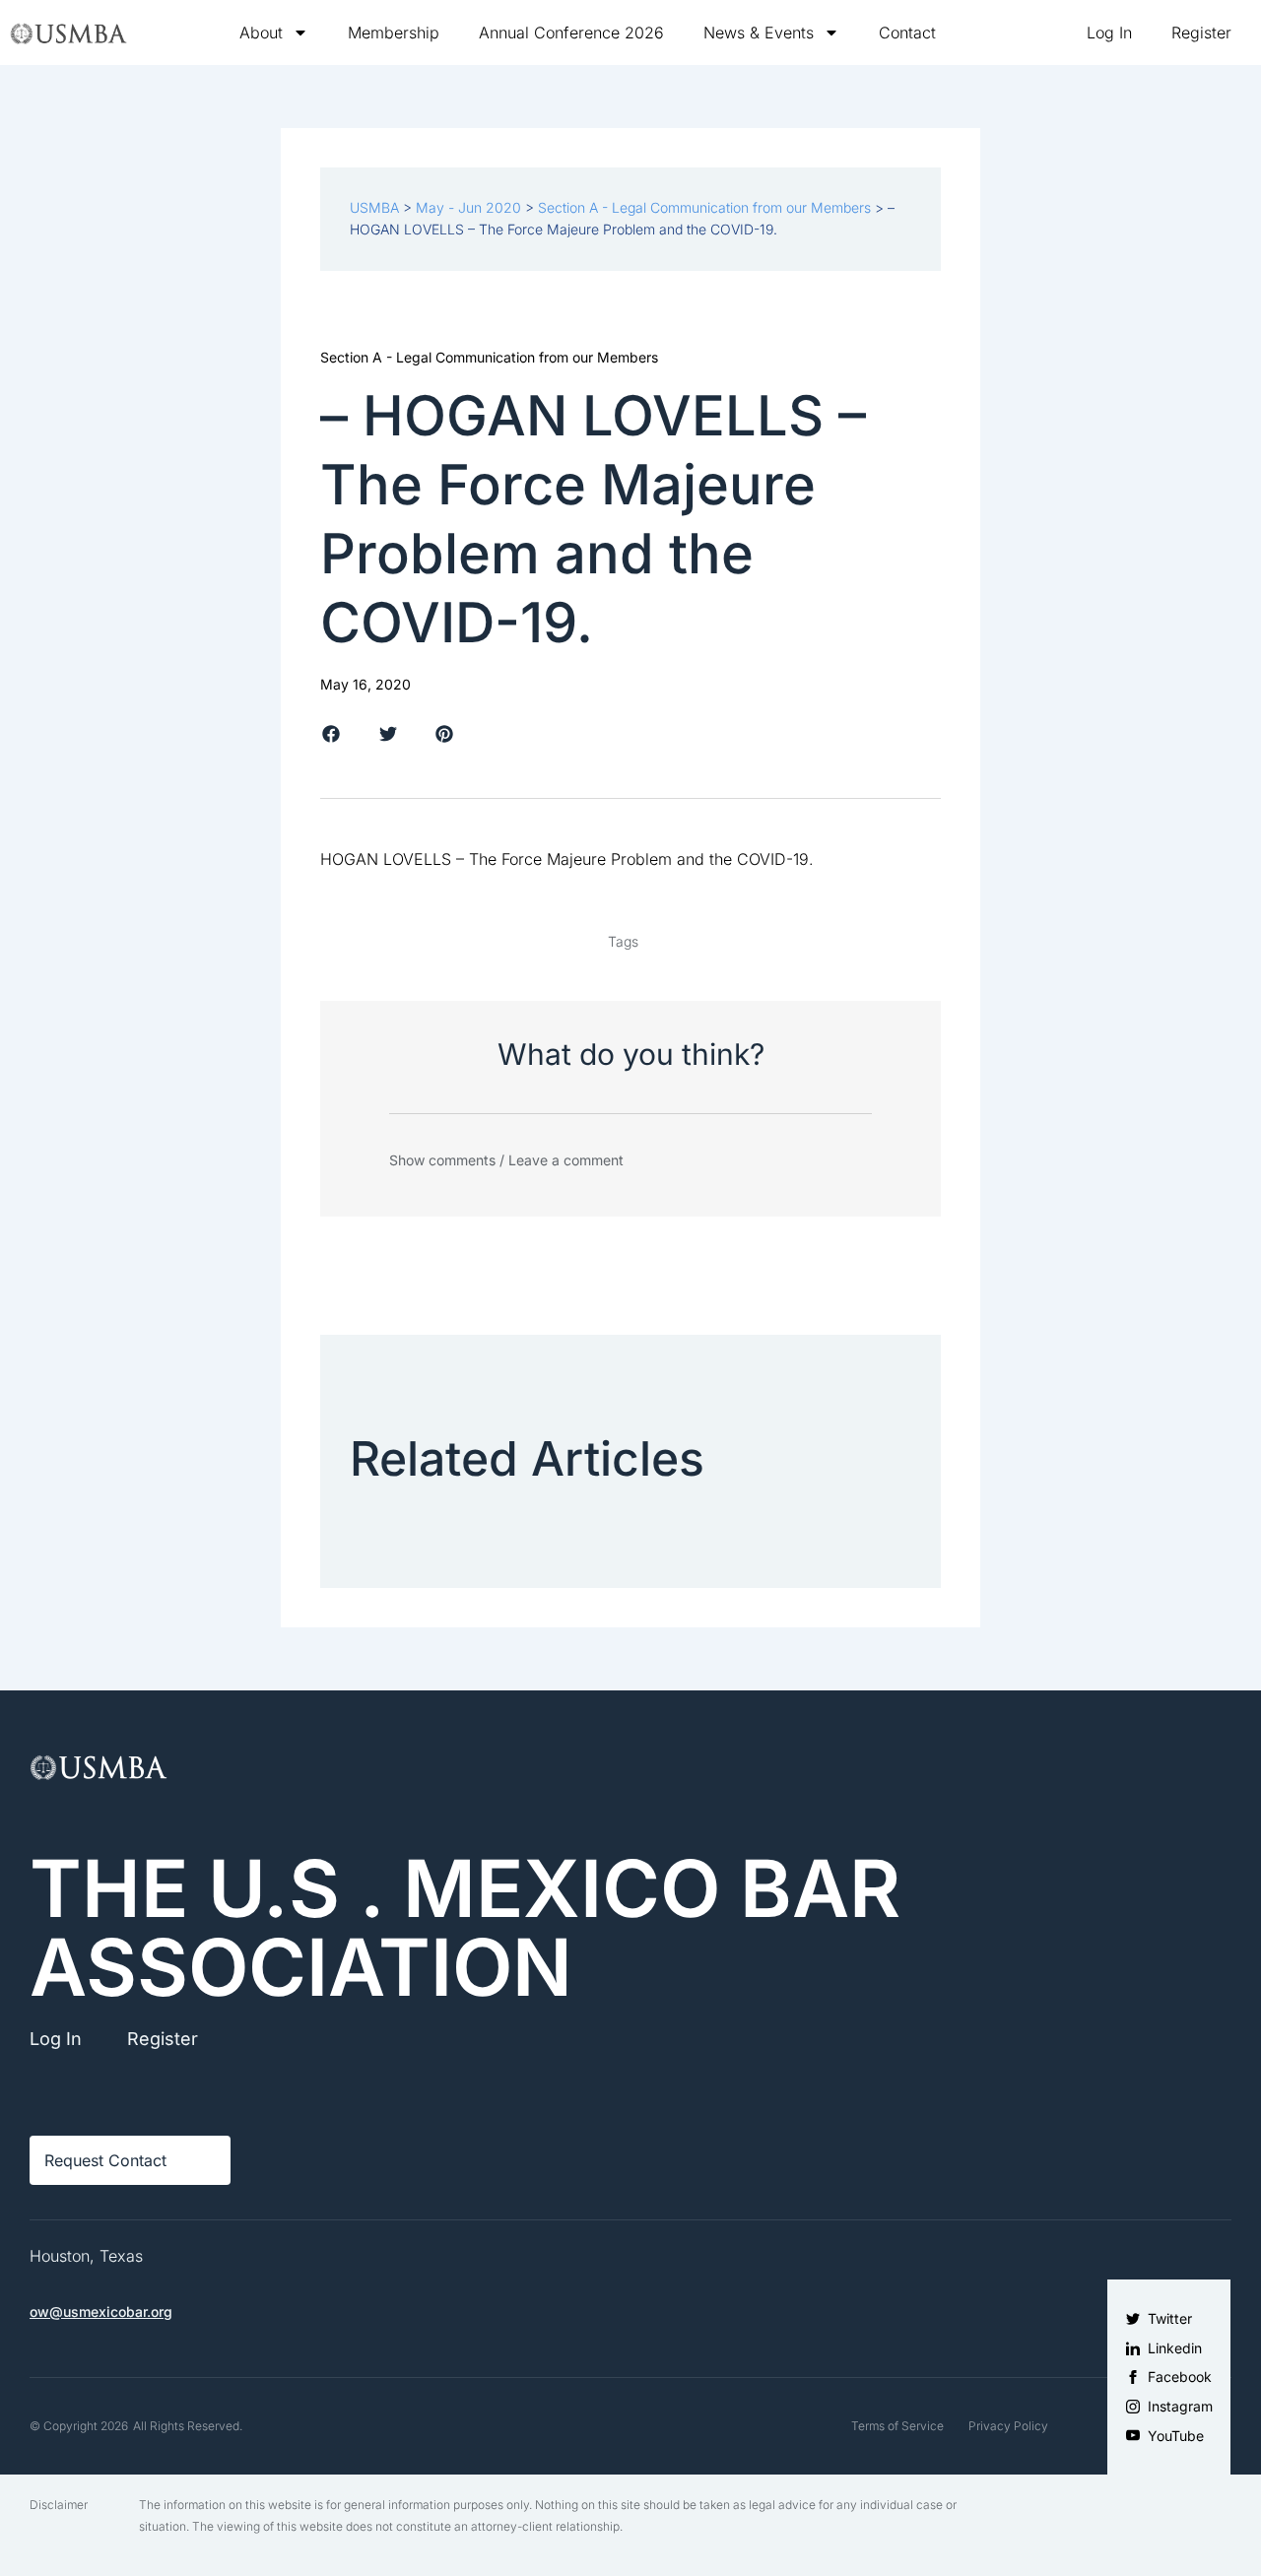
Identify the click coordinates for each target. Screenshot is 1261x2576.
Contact (907, 33)
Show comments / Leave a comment (506, 1160)
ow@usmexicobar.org (101, 2312)
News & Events (759, 33)
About (261, 33)
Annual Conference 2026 (571, 33)
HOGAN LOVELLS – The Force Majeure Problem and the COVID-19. (567, 859)
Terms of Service (897, 2426)
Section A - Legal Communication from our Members (489, 357)
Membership (394, 33)
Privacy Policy (1008, 2426)
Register (1201, 33)
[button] (332, 733)
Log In (1109, 33)
